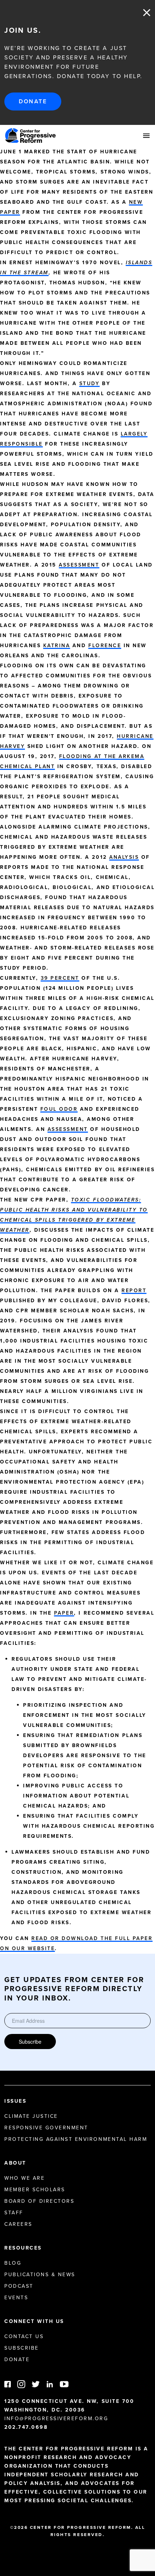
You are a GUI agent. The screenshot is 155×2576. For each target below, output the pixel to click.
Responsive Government (46, 2128)
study (90, 384)
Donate (33, 101)
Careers (18, 2224)
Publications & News (40, 2275)
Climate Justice (31, 2116)
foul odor (59, 1109)
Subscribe (30, 2042)
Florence (105, 646)
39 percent (60, 978)
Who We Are (25, 2178)
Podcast (19, 2286)
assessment (79, 565)
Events (16, 2298)
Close (147, 13)
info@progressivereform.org (56, 2419)
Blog (13, 2263)
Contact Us (24, 2336)
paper (64, 1613)
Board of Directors (39, 2201)
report (134, 1291)
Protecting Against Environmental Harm (76, 2139)
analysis (124, 857)
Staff (14, 2213)
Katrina (57, 646)
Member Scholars (35, 2190)
